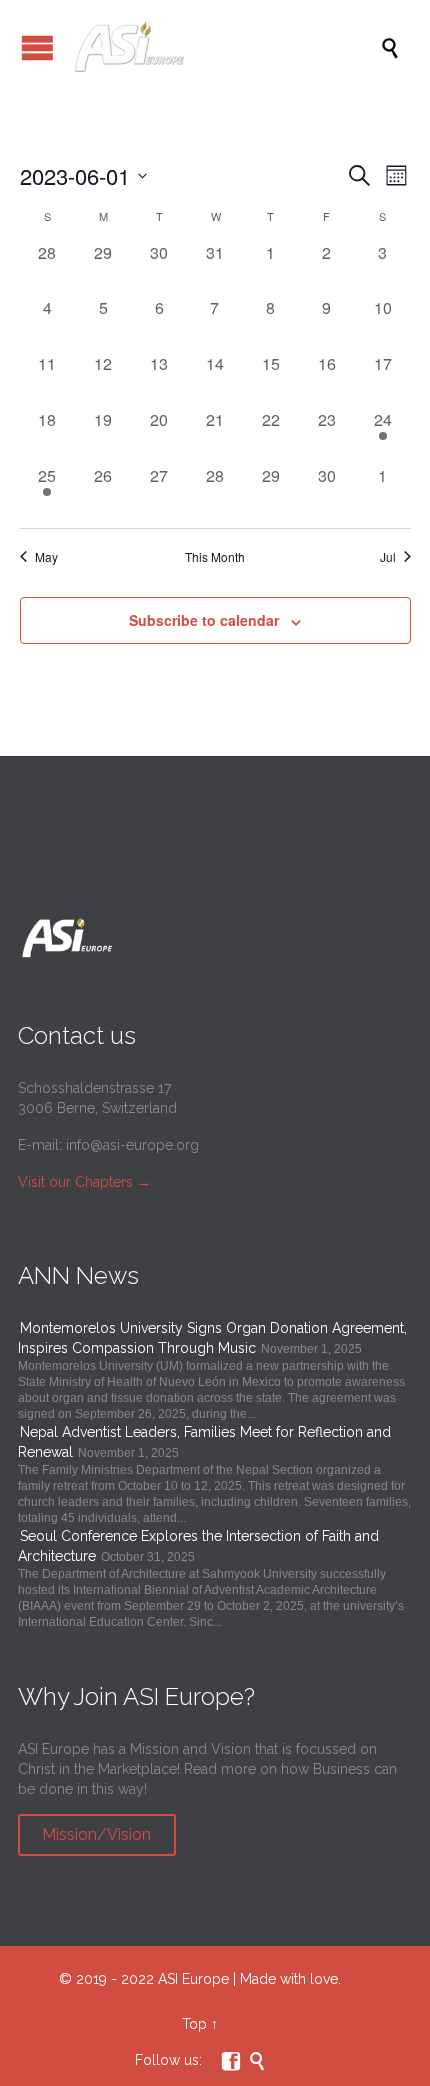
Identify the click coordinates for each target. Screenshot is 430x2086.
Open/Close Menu (37, 47)
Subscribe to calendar (204, 620)
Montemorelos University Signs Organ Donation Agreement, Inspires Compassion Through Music (212, 1338)
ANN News (78, 1275)
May (46, 557)
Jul (388, 557)
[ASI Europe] (225, 47)
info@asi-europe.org (132, 1145)
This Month (215, 557)
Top (194, 2024)
